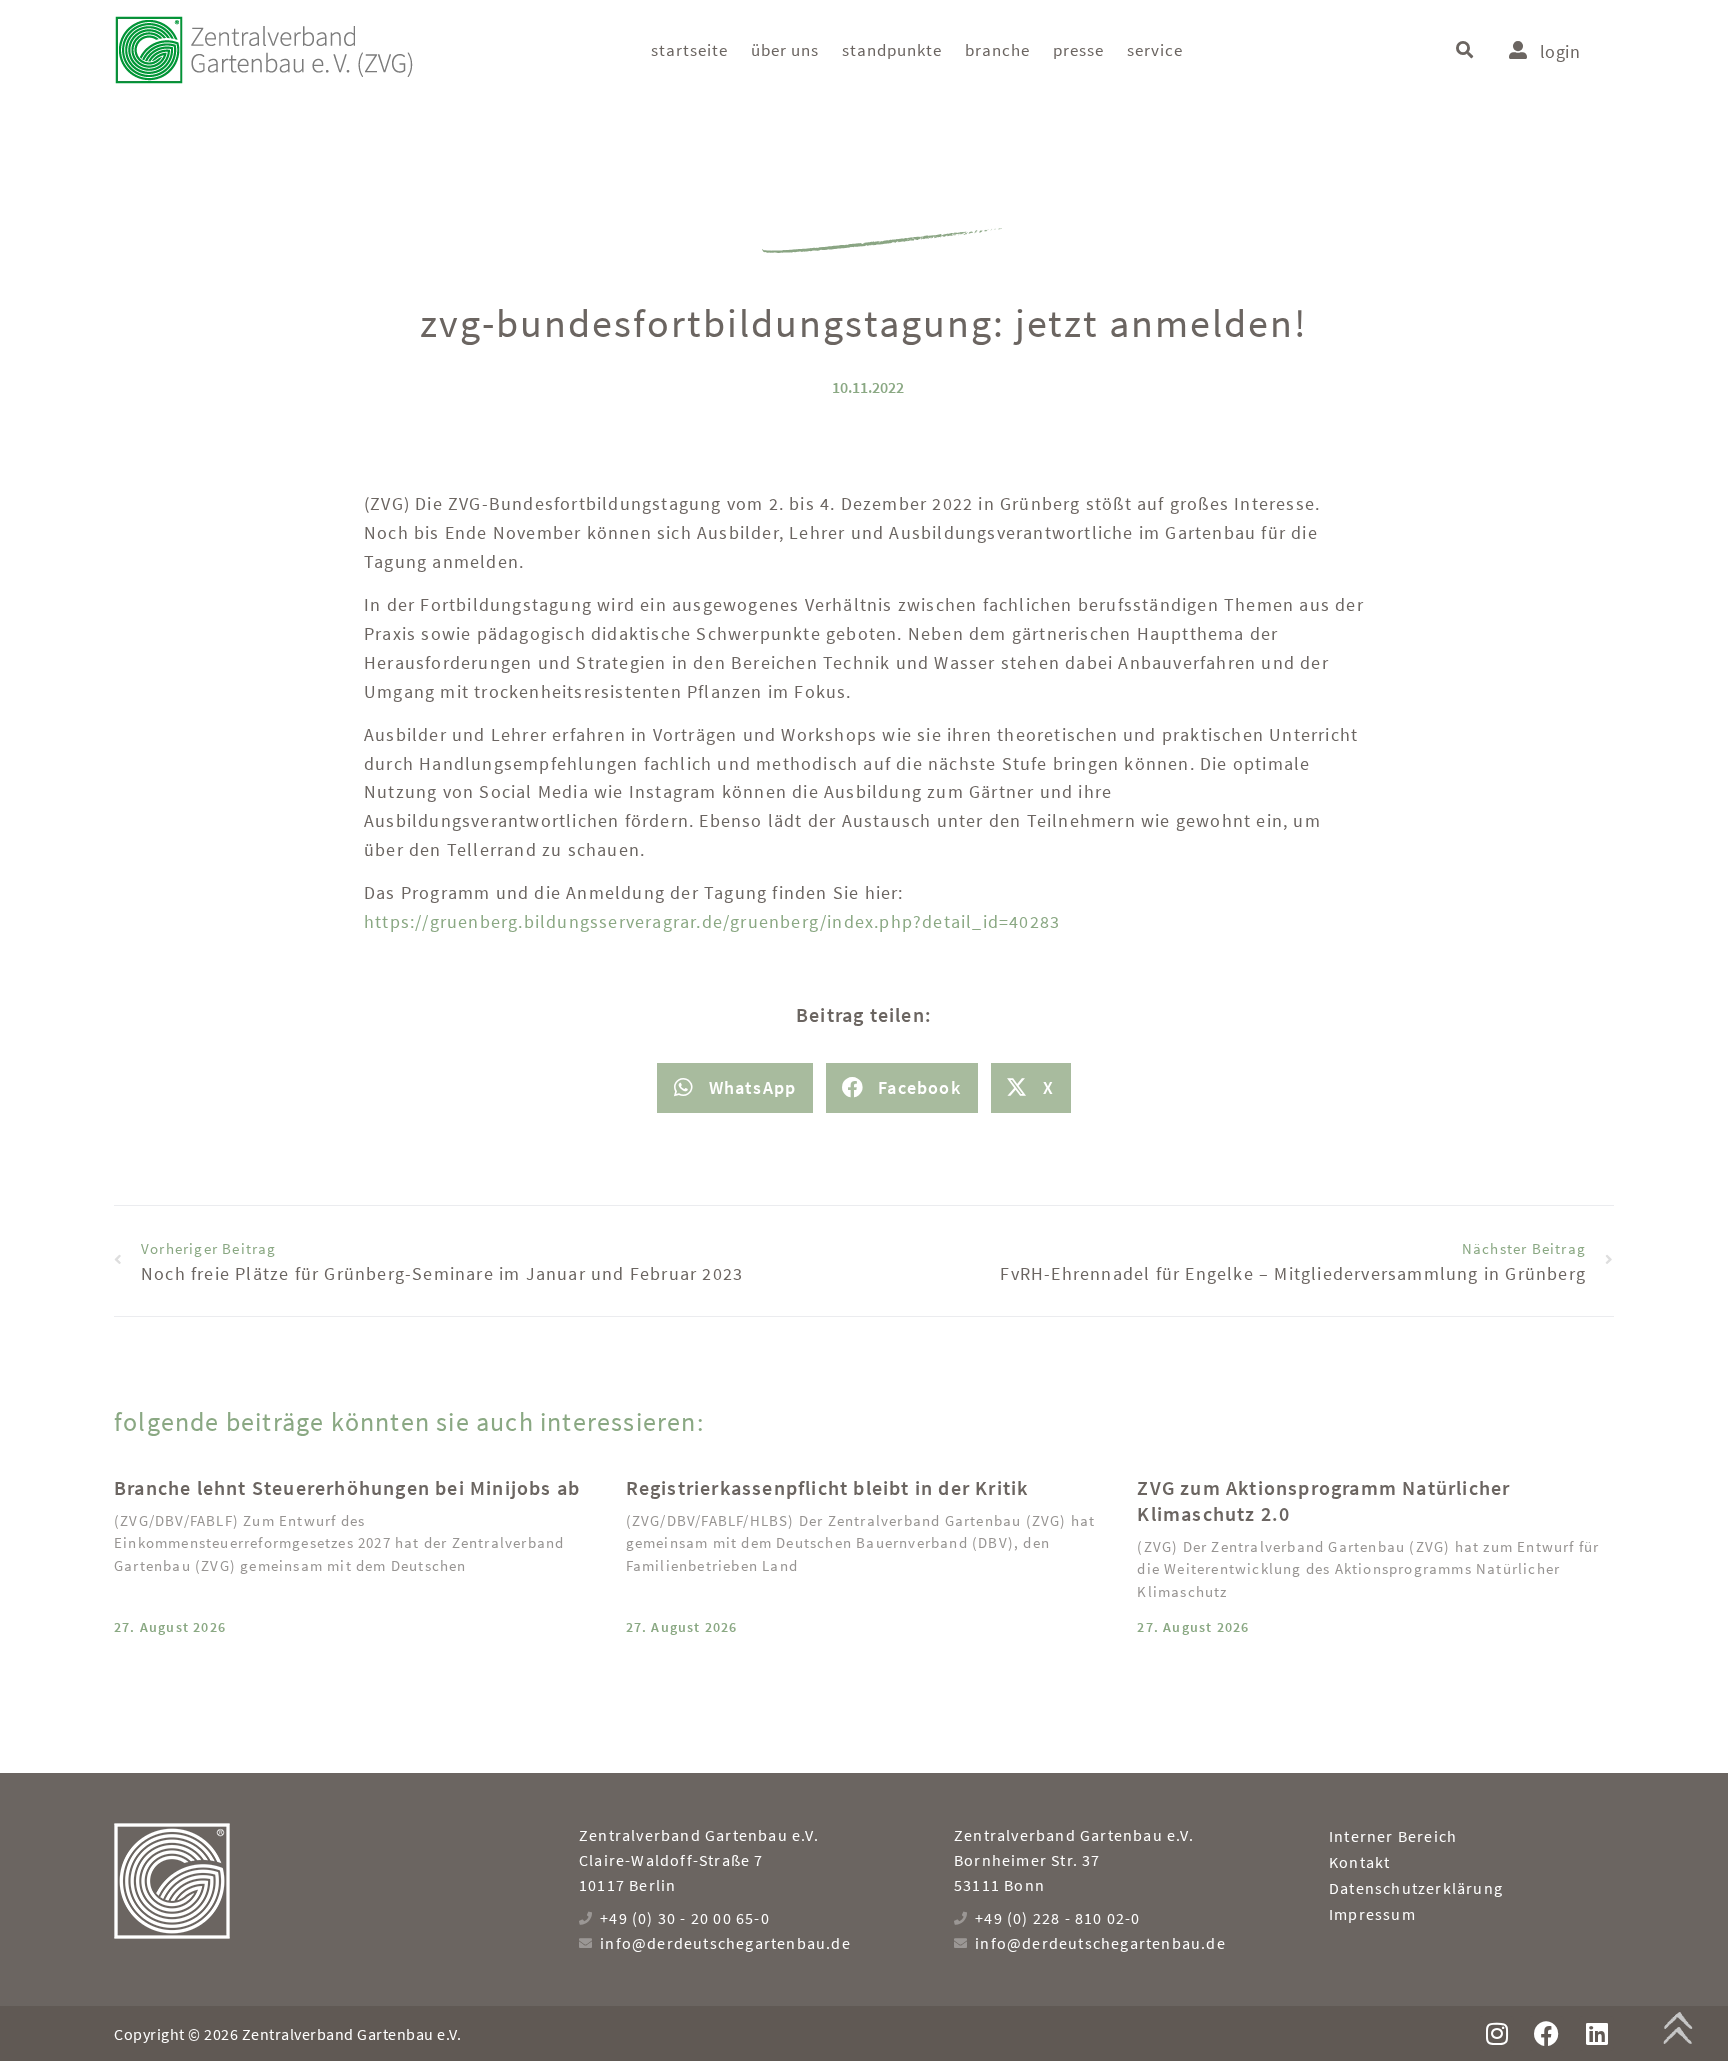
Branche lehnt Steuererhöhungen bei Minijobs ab (347, 1487)
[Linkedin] (1596, 2033)
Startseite (689, 50)
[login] (1518, 50)
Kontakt (1359, 1862)
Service (1155, 50)
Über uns (785, 50)
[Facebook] (1546, 2033)
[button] (1464, 50)
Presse (1078, 50)
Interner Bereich (1393, 1836)
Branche (997, 50)
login (1560, 51)
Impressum (1372, 1914)
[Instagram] (1496, 2033)
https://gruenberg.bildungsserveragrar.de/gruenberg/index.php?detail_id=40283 (712, 921)
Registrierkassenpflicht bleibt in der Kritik (827, 1487)
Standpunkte (892, 50)
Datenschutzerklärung (1416, 1888)
